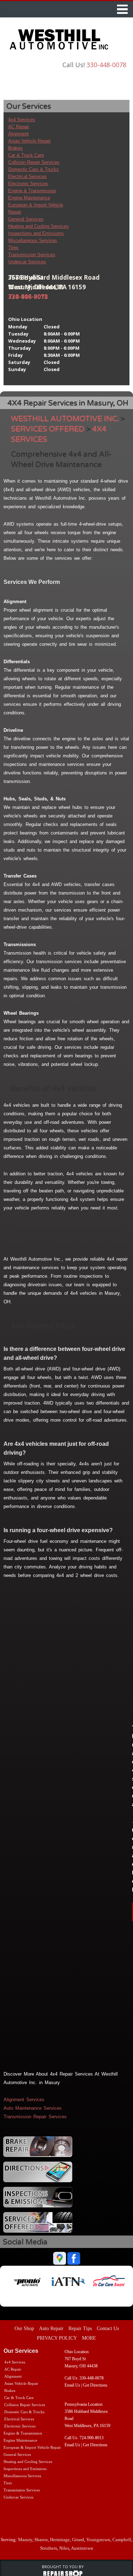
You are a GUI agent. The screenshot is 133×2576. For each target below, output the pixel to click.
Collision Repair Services (34, 162)
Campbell (122, 2540)
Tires (13, 248)
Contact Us (108, 2328)
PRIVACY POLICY (57, 2338)
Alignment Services (24, 2100)
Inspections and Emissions (36, 233)
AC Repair (19, 127)
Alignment (18, 134)
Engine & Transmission (32, 191)
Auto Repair (51, 2328)
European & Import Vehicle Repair (32, 2447)
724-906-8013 (28, 297)
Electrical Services (27, 176)
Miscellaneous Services (33, 240)
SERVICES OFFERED (48, 429)
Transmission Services (32, 255)
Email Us (72, 2385)
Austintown (82, 2548)
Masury (25, 2540)
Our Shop (24, 2328)
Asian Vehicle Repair (29, 141)
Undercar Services (27, 262)
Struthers (49, 2548)
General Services (26, 219)
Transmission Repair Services (35, 2117)
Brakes (15, 148)
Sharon (41, 2540)
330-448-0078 (106, 65)
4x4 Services (22, 120)
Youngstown (98, 2540)
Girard (78, 2540)
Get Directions (95, 2385)
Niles (64, 2548)
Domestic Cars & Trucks (34, 169)
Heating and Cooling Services (38, 226)
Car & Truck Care (26, 155)
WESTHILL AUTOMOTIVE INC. (65, 419)
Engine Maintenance (29, 198)
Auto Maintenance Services (33, 2108)
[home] (62, 41)
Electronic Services (28, 184)
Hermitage (60, 2540)
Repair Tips (80, 2328)
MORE (89, 2338)
